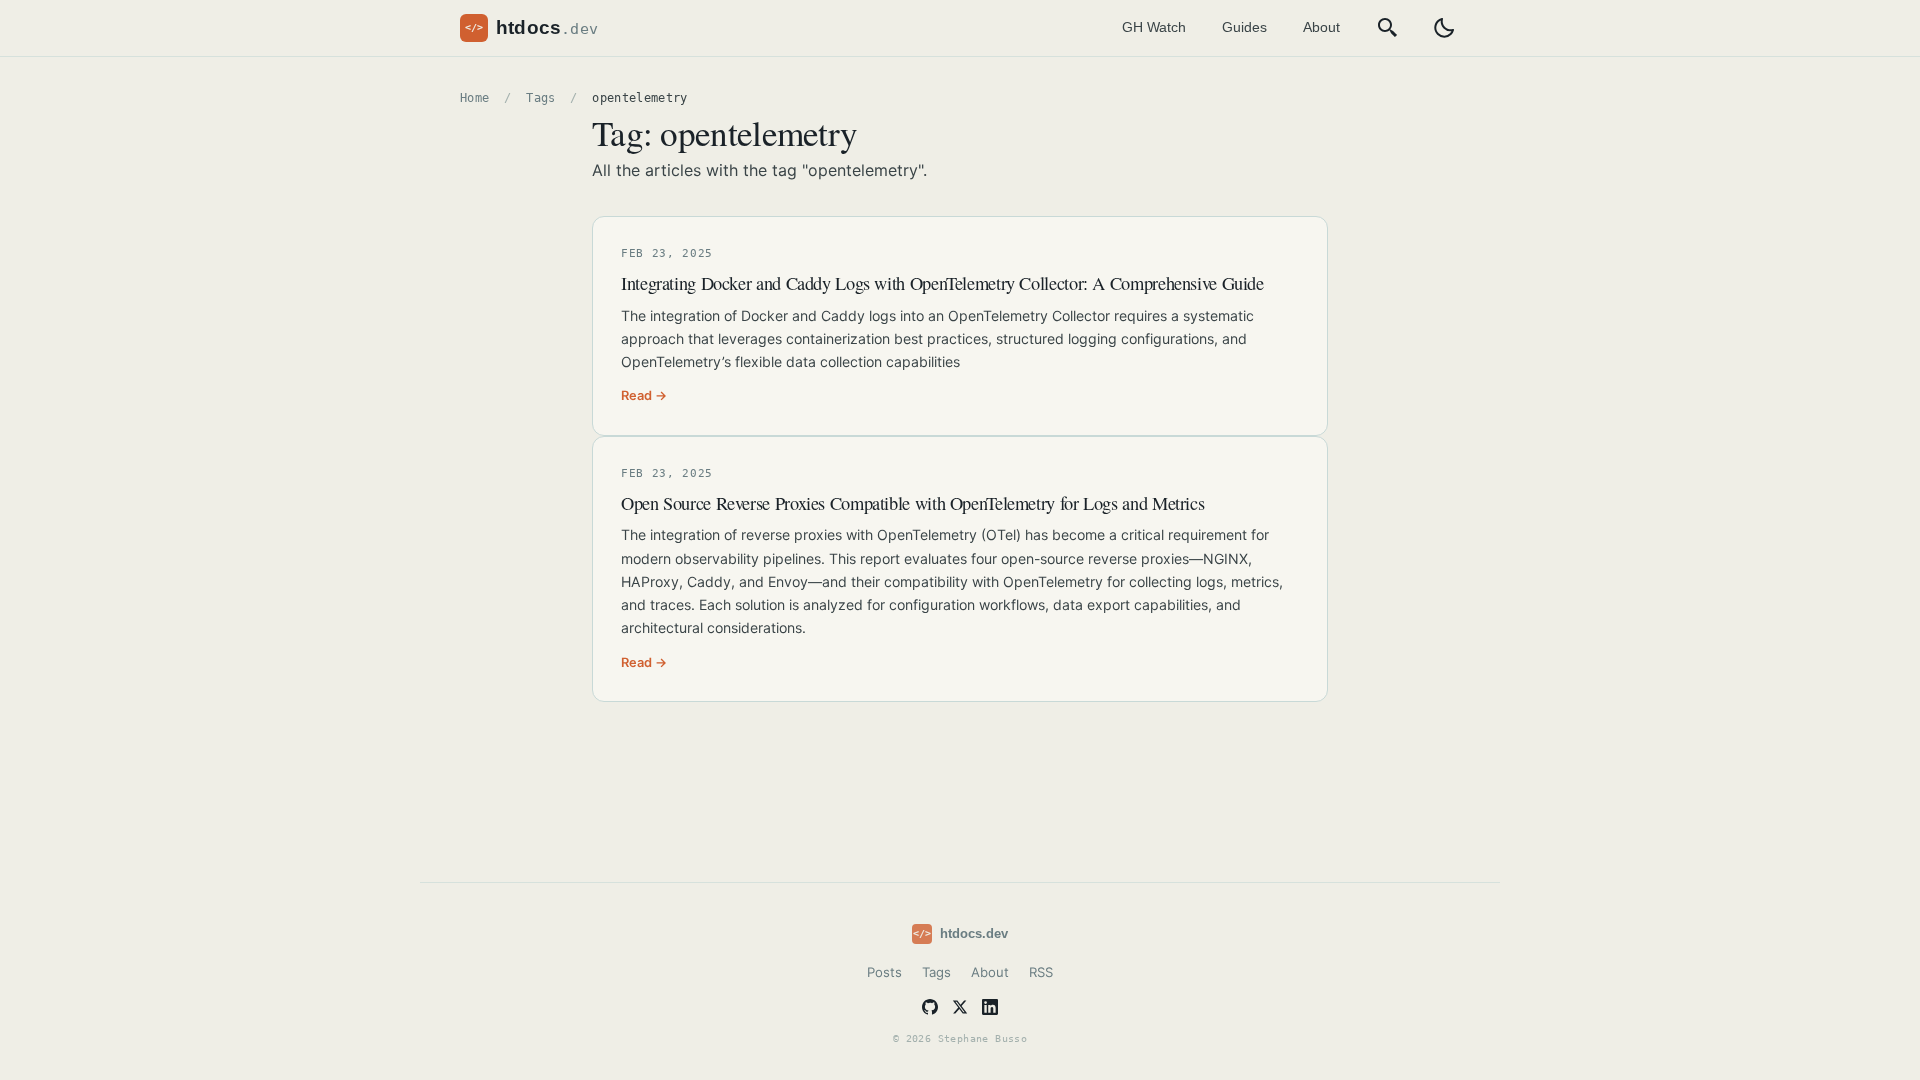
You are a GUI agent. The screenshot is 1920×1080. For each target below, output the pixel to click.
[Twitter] (960, 1007)
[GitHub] (930, 1007)
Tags (936, 972)
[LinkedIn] (990, 1007)
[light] (1444, 28)
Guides (1244, 27)
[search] (1388, 28)
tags (540, 98)
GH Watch (1154, 27)
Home (474, 98)
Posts (884, 972)
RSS (1041, 972)
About (1321, 27)
